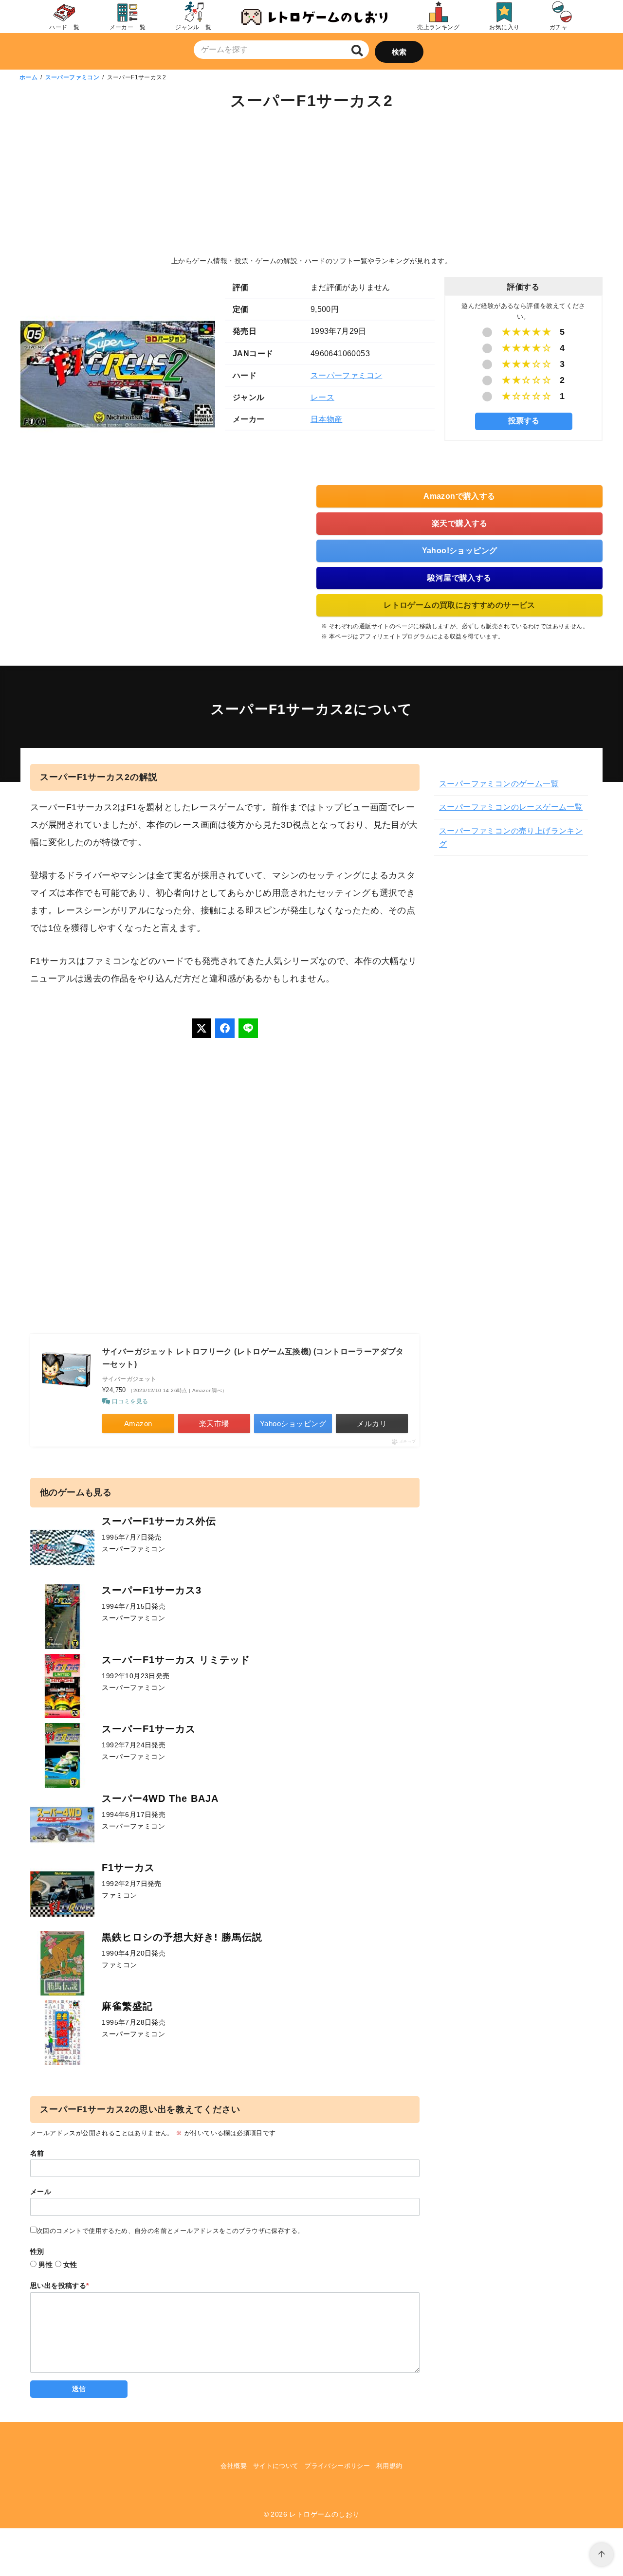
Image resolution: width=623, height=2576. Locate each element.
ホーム (28, 77)
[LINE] (248, 1028)
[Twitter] (202, 1028)
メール (41, 2192)
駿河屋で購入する (459, 578)
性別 (37, 2251)
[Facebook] (225, 1028)
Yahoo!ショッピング (460, 551)
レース (322, 397)
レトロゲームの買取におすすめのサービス (459, 605)
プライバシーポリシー (337, 2466)
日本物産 (327, 419)
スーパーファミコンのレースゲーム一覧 (511, 807)
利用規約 (389, 2466)
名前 (37, 2153)
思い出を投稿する (60, 2286)
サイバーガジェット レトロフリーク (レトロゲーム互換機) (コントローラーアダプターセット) (253, 1358)
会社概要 (234, 2466)
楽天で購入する (460, 523)
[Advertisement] (311, 185)
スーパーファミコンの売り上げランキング (511, 837)
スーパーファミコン (73, 77)
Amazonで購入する (459, 496)
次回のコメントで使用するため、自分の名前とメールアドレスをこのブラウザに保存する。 (170, 2231)
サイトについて (276, 2466)
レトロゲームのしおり (324, 2514)
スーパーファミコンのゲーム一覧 (499, 784)
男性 (46, 2265)
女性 (70, 2265)
